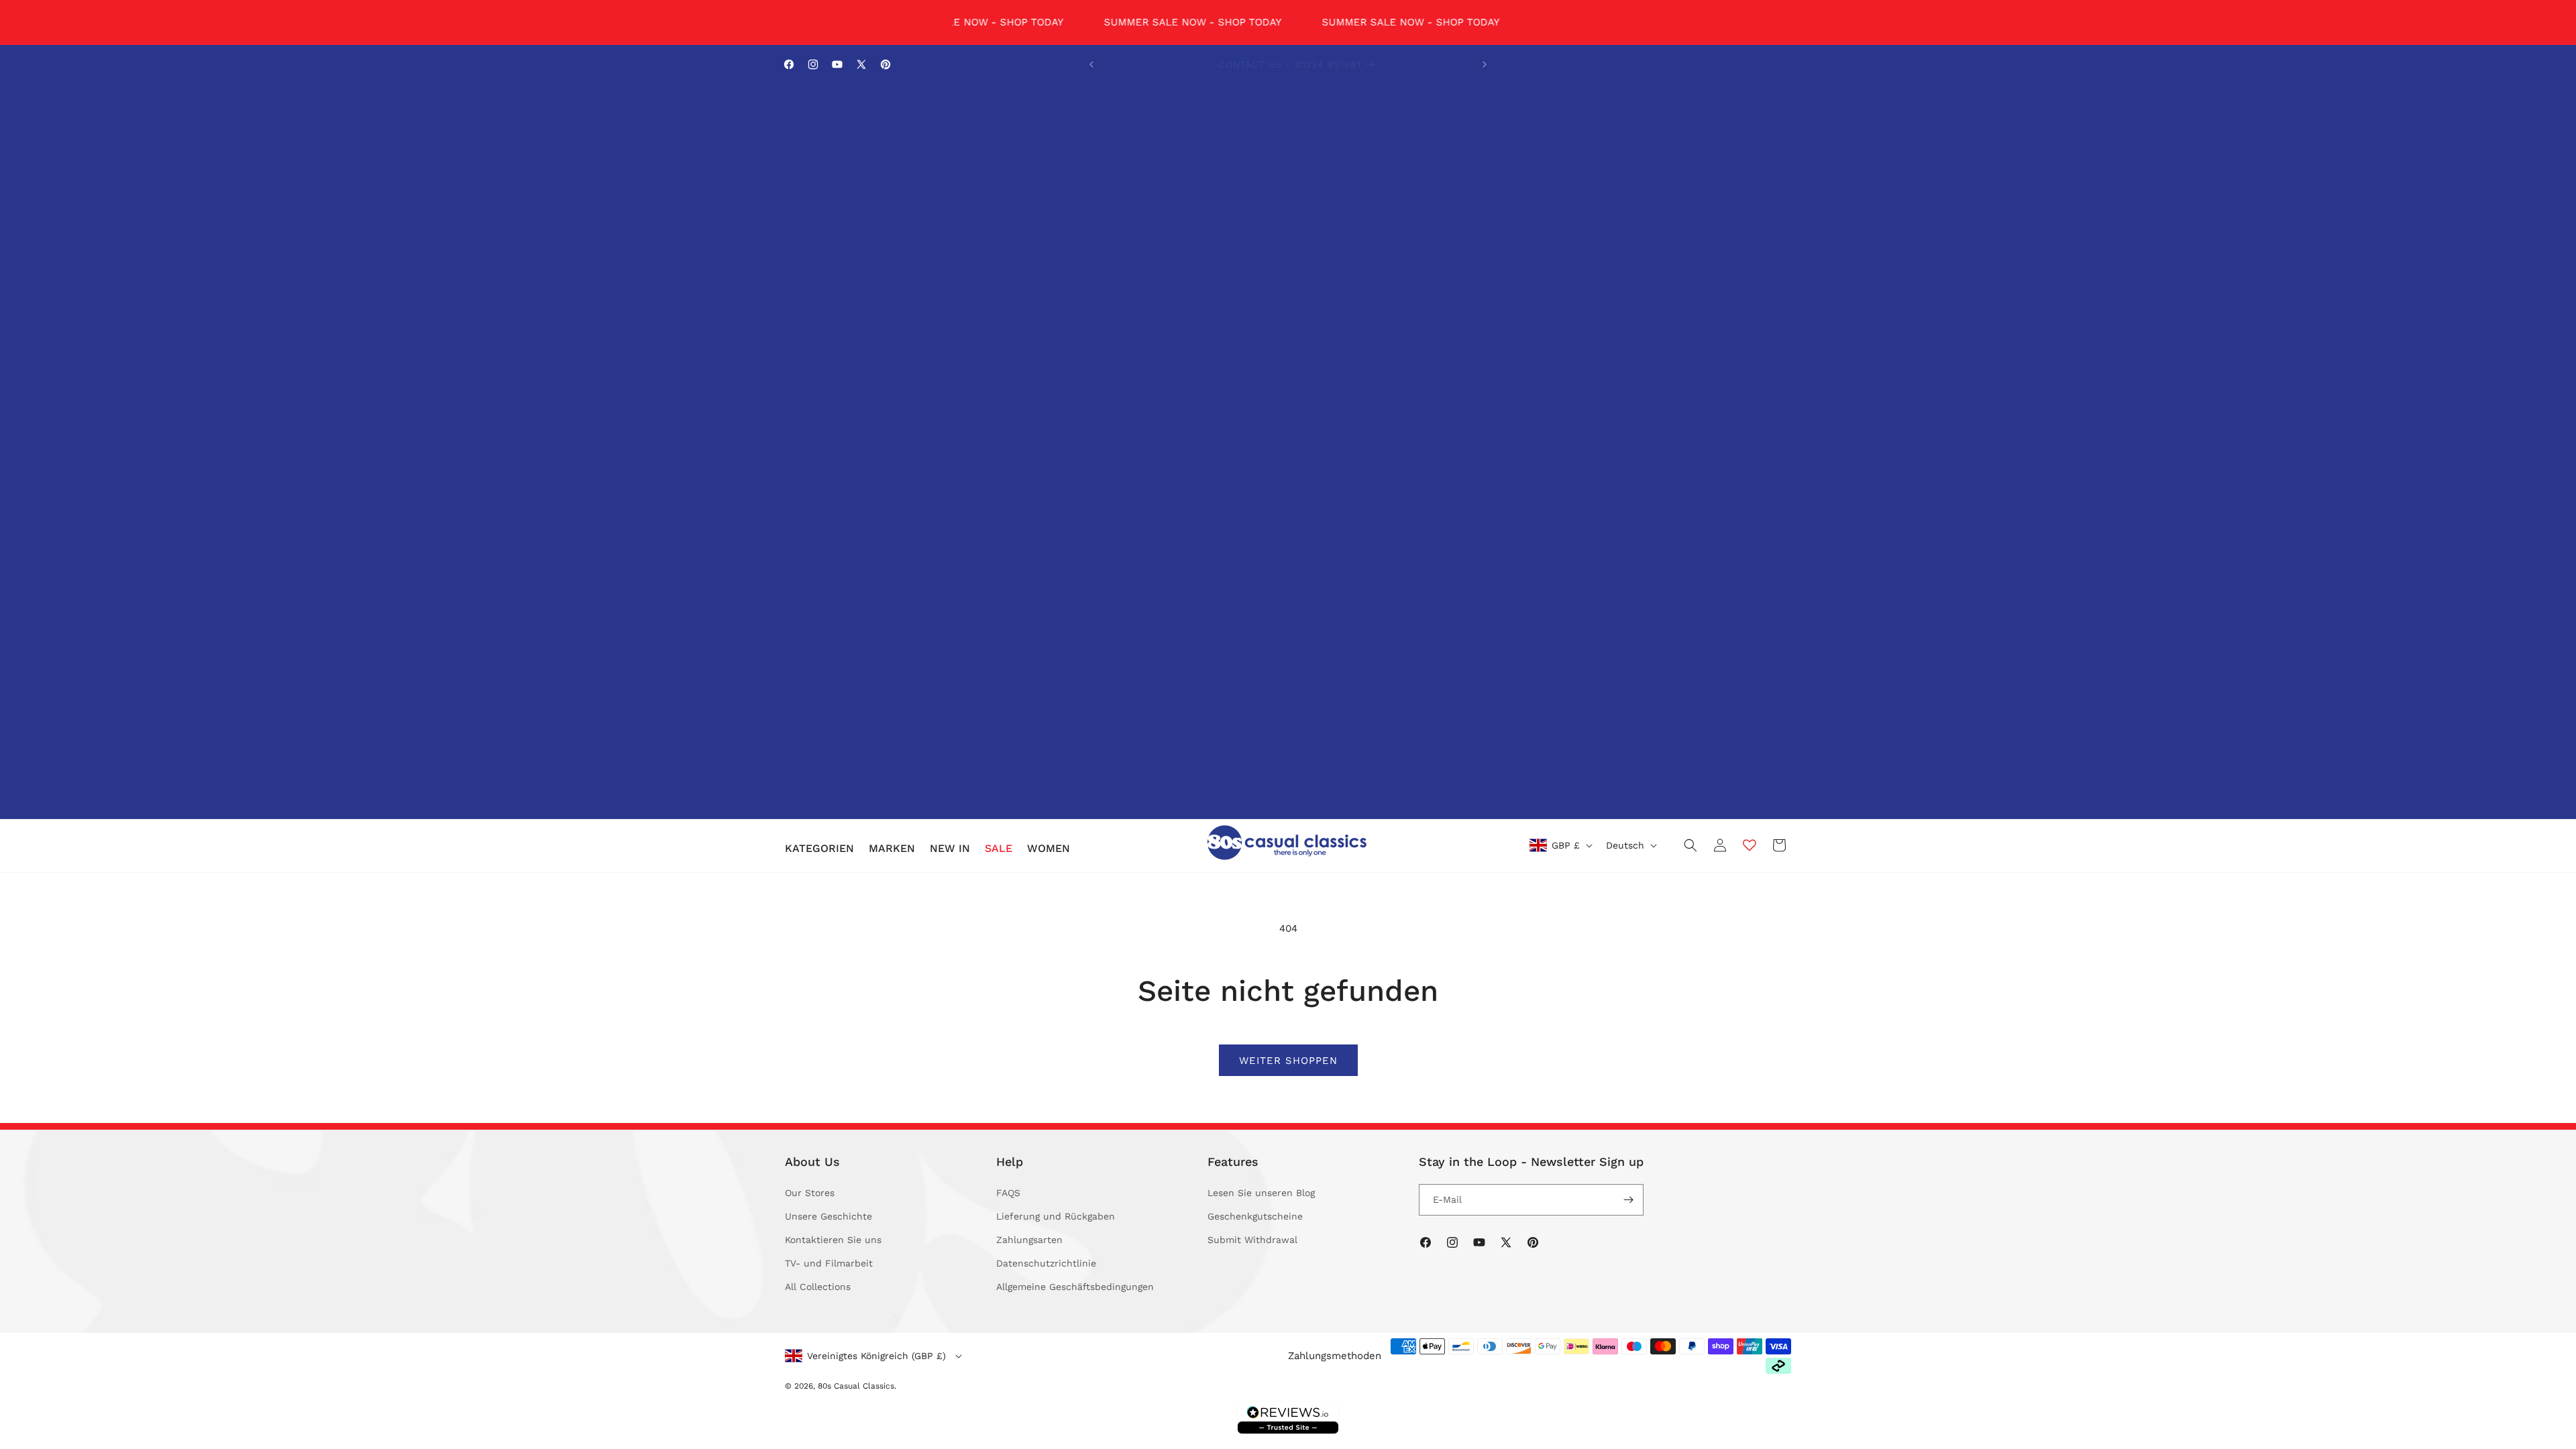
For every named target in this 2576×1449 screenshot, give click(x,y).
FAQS (1008, 1193)
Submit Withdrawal (1252, 1240)
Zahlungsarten (1029, 1240)
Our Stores (810, 1193)
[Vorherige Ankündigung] (1091, 64)
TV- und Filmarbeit (829, 1263)
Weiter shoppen (1288, 1061)
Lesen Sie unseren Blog (1261, 1193)
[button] (819, 849)
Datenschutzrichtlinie (1046, 1263)
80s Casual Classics (856, 1386)
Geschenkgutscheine (1255, 1216)
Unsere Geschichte (828, 1216)
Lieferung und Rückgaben (1056, 1216)
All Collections (818, 1287)
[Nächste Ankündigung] (1485, 64)
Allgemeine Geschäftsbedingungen (1075, 1287)
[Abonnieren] (1628, 1200)
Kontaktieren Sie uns (833, 1240)
